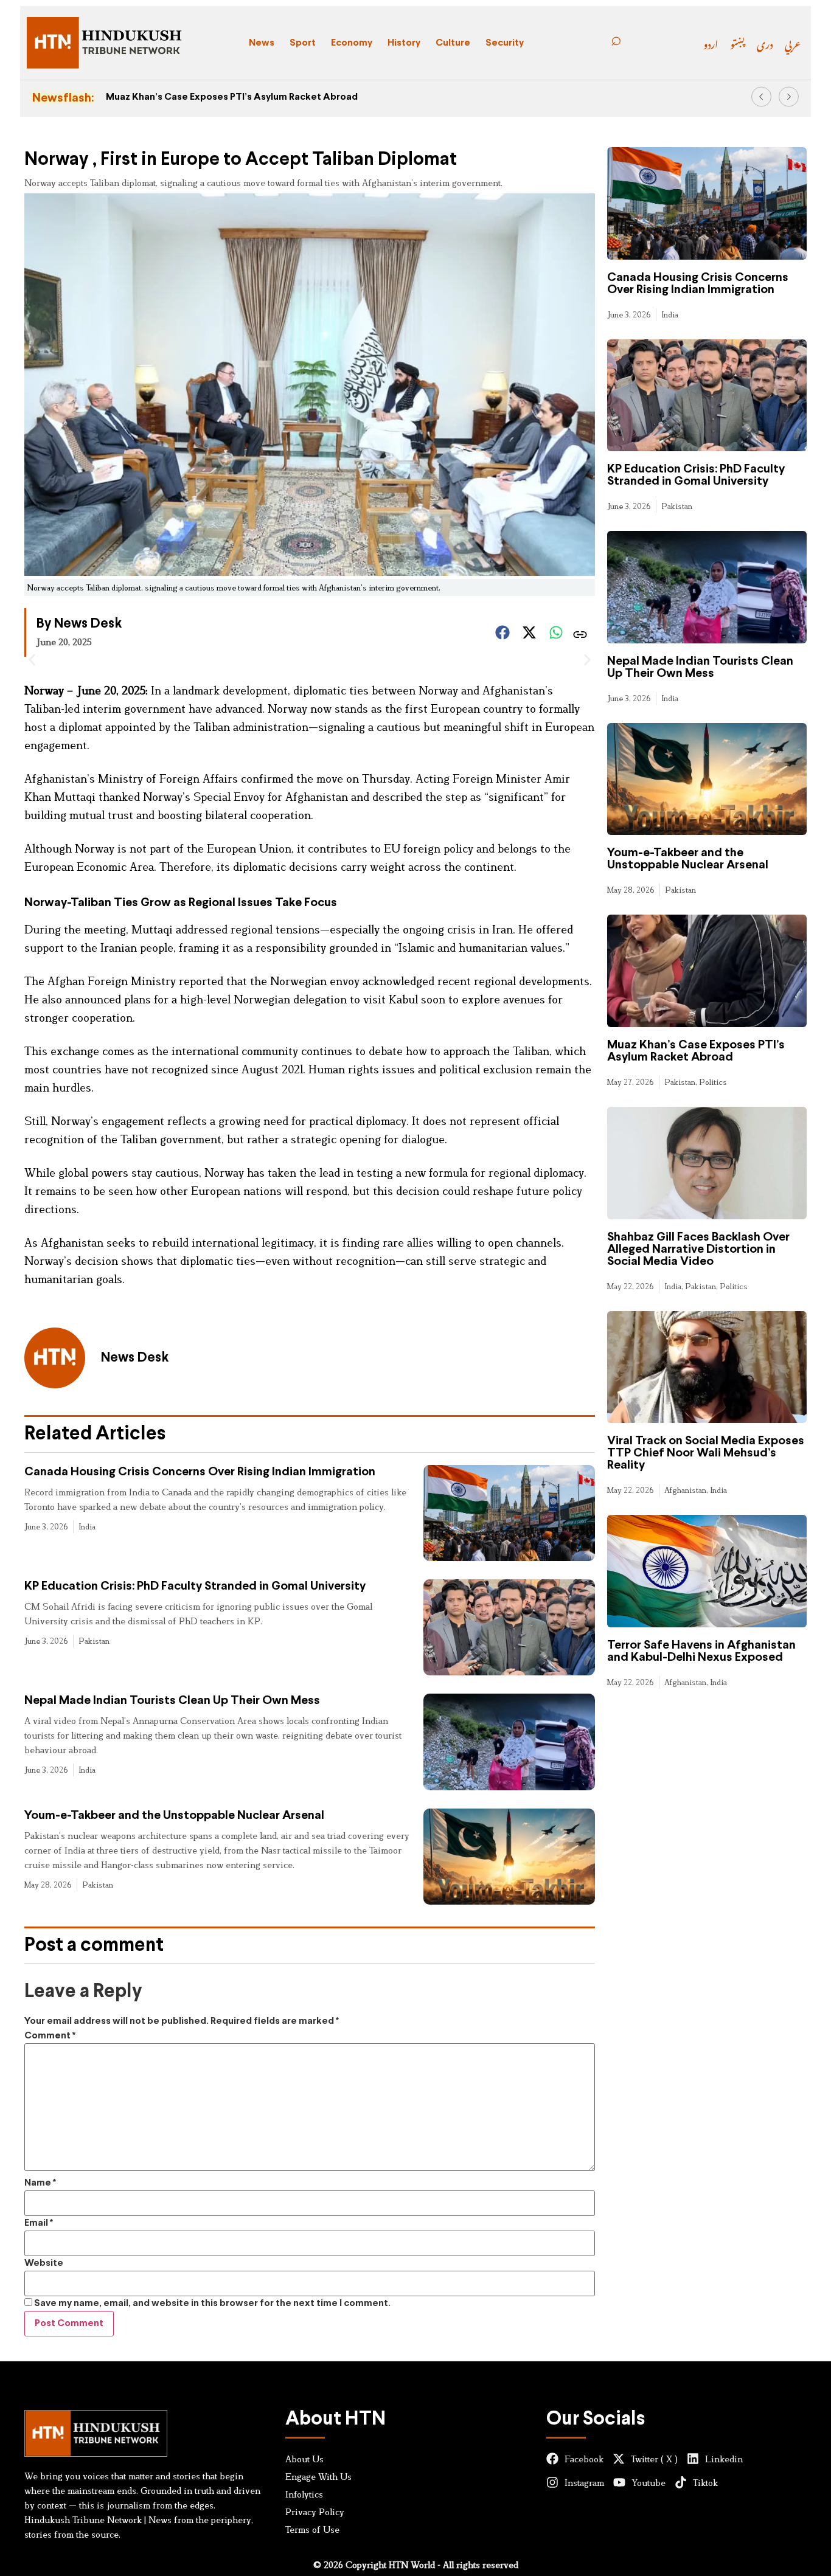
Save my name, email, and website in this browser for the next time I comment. (212, 2303)
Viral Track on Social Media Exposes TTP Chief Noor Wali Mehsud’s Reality (706, 1453)
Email (39, 2223)
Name (40, 2183)
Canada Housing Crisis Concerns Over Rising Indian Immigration (200, 1472)
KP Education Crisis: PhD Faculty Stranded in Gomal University (195, 1586)
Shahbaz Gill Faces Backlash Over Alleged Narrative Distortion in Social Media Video (698, 1249)
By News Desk (79, 624)
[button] (761, 97)
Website (44, 2263)
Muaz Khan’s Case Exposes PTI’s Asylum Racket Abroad (232, 97)
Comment (50, 2036)
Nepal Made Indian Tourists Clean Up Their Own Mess (172, 1701)
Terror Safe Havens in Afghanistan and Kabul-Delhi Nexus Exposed (701, 1651)
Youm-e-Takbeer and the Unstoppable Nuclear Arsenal (174, 1816)
